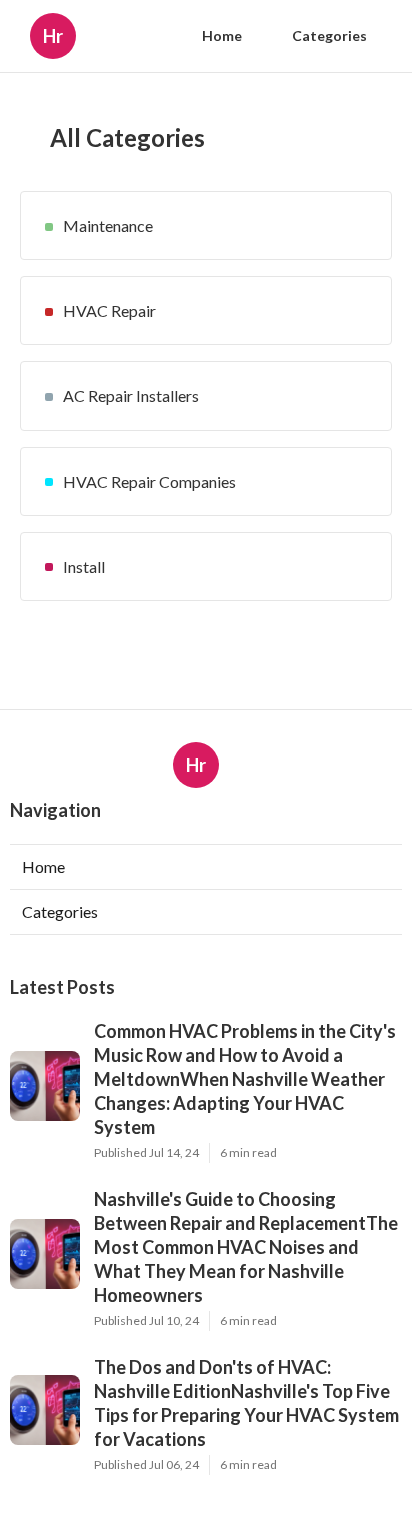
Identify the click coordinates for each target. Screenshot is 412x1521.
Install (84, 566)
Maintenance (108, 225)
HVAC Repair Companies (149, 481)
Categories (329, 35)
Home (222, 35)
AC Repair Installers (131, 395)
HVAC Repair (109, 310)
